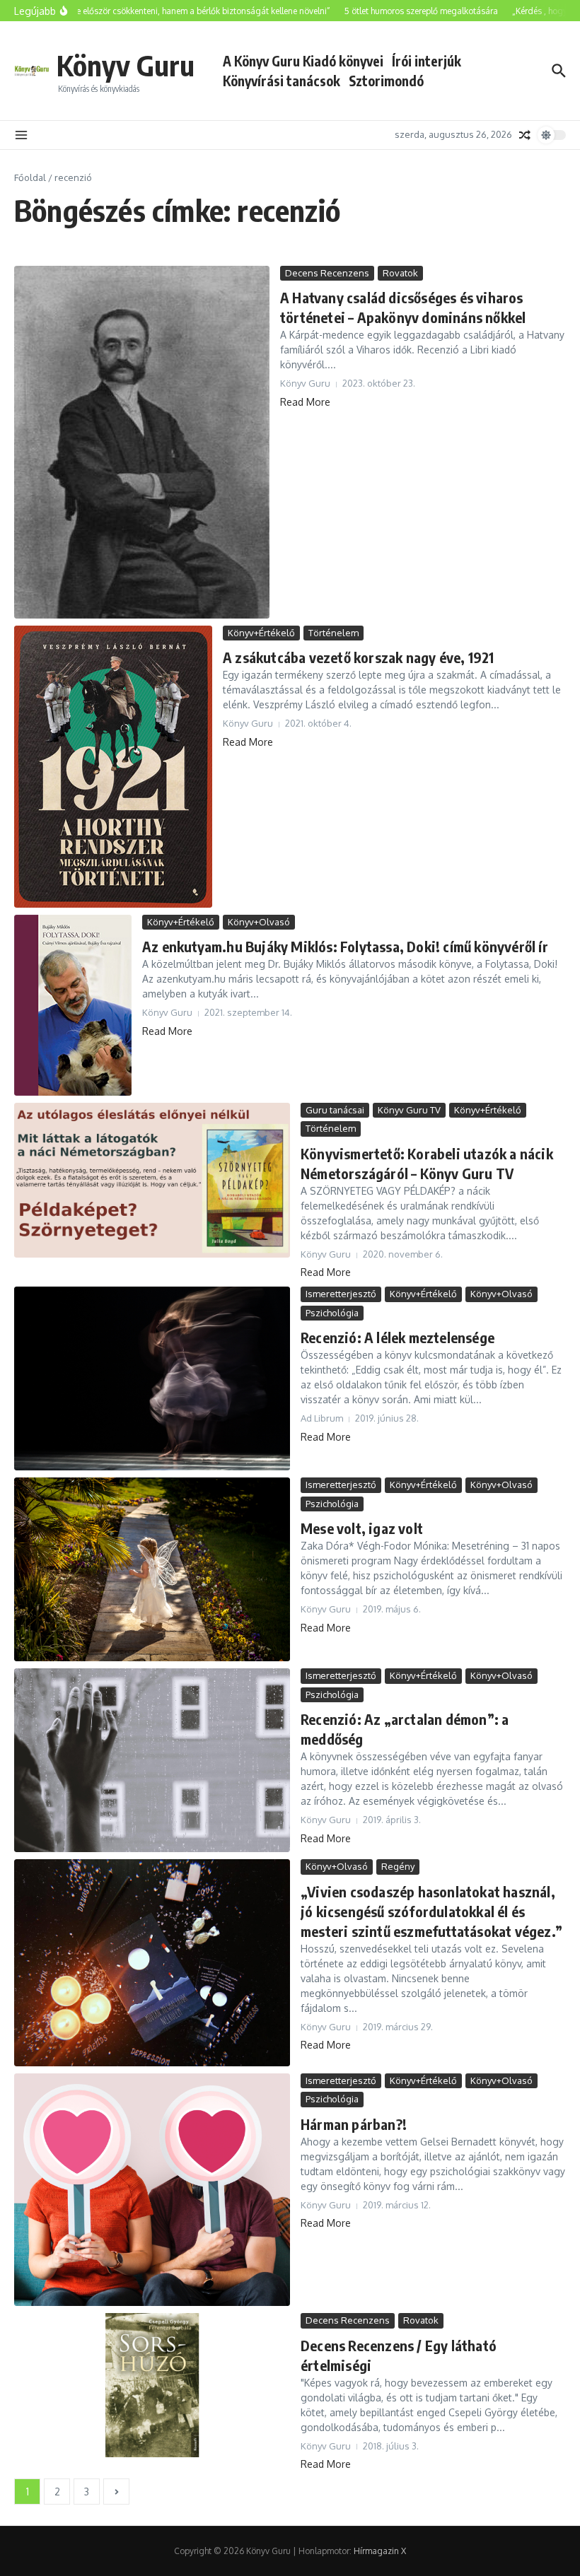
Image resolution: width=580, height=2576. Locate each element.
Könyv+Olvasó (259, 922)
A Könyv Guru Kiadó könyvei (303, 61)
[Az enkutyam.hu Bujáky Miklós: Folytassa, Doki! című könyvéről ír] (73, 1005)
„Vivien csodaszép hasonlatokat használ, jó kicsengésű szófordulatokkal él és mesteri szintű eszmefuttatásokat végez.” (431, 1911)
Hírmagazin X (380, 2551)
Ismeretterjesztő (341, 1294)
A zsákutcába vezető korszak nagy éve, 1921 (358, 657)
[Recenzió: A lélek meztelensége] (152, 1378)
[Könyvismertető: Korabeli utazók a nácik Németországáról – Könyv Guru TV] (152, 1180)
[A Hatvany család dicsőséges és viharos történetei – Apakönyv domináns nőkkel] (142, 442)
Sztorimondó (386, 81)
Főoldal (30, 177)
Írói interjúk (427, 61)
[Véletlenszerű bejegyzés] (525, 135)
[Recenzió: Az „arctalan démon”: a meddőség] (152, 1760)
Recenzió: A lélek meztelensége (398, 1337)
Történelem (333, 633)
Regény (398, 1866)
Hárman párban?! (354, 2124)
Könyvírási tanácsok (282, 81)
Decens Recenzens (327, 273)
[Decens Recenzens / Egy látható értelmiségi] (152, 2385)
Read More (305, 402)
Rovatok (400, 273)
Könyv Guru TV (409, 1110)
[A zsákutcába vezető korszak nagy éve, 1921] (113, 767)
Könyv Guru (126, 65)
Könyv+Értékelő (261, 633)
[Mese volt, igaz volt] (152, 1569)
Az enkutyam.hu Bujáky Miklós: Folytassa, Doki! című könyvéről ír (345, 946)
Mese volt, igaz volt (362, 1528)
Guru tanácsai (335, 1110)
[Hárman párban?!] (152, 2190)
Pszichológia (332, 1313)
